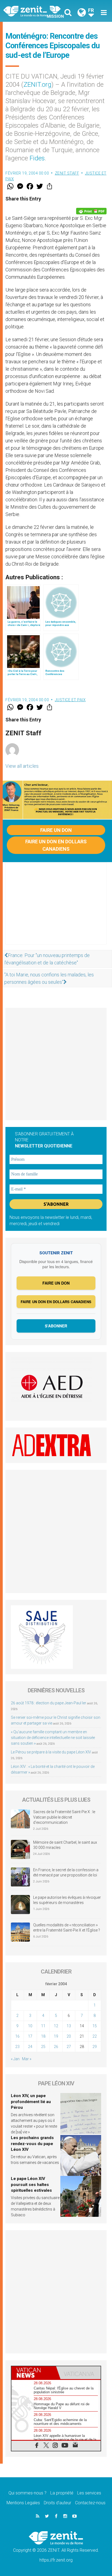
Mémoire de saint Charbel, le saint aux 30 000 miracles (65, 1845)
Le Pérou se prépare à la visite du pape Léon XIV (51, 1752)
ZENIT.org (37, 85)
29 (95, 2047)
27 (69, 2047)
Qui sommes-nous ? (27, 2493)
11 (43, 2026)
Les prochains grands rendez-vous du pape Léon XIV (32, 2144)
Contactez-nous (90, 2503)
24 (30, 2047)
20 (69, 2036)
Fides (37, 158)
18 (43, 2036)
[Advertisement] (56, 909)
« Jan (15, 2059)
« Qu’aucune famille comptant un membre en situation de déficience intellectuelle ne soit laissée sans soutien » (53, 1738)
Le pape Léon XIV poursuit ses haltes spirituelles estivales (31, 2184)
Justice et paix (70, 700)
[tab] (34, 2373)
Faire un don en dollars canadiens (56, 845)
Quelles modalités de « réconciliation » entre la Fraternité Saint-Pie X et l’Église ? (67, 1928)
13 (69, 2026)
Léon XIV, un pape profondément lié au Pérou (31, 2102)
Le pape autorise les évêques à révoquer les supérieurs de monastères (67, 1900)
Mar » (27, 2059)
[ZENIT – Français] (31, 11)
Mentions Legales (23, 2503)
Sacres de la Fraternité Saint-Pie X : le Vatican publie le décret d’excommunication (64, 1817)
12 (56, 2026)
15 (95, 2026)
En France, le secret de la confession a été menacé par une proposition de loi (66, 1873)
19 (56, 2036)
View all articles (22, 766)
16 (17, 2036)
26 (56, 2047)
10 (30, 2026)
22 (95, 2036)
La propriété (62, 2493)
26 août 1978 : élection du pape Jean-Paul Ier (49, 1703)
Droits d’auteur (57, 2503)
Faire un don (56, 830)
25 (43, 2047)
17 (30, 2036)
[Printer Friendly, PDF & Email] (91, 211)
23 (17, 2047)
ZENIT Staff (67, 173)
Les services (89, 2493)
